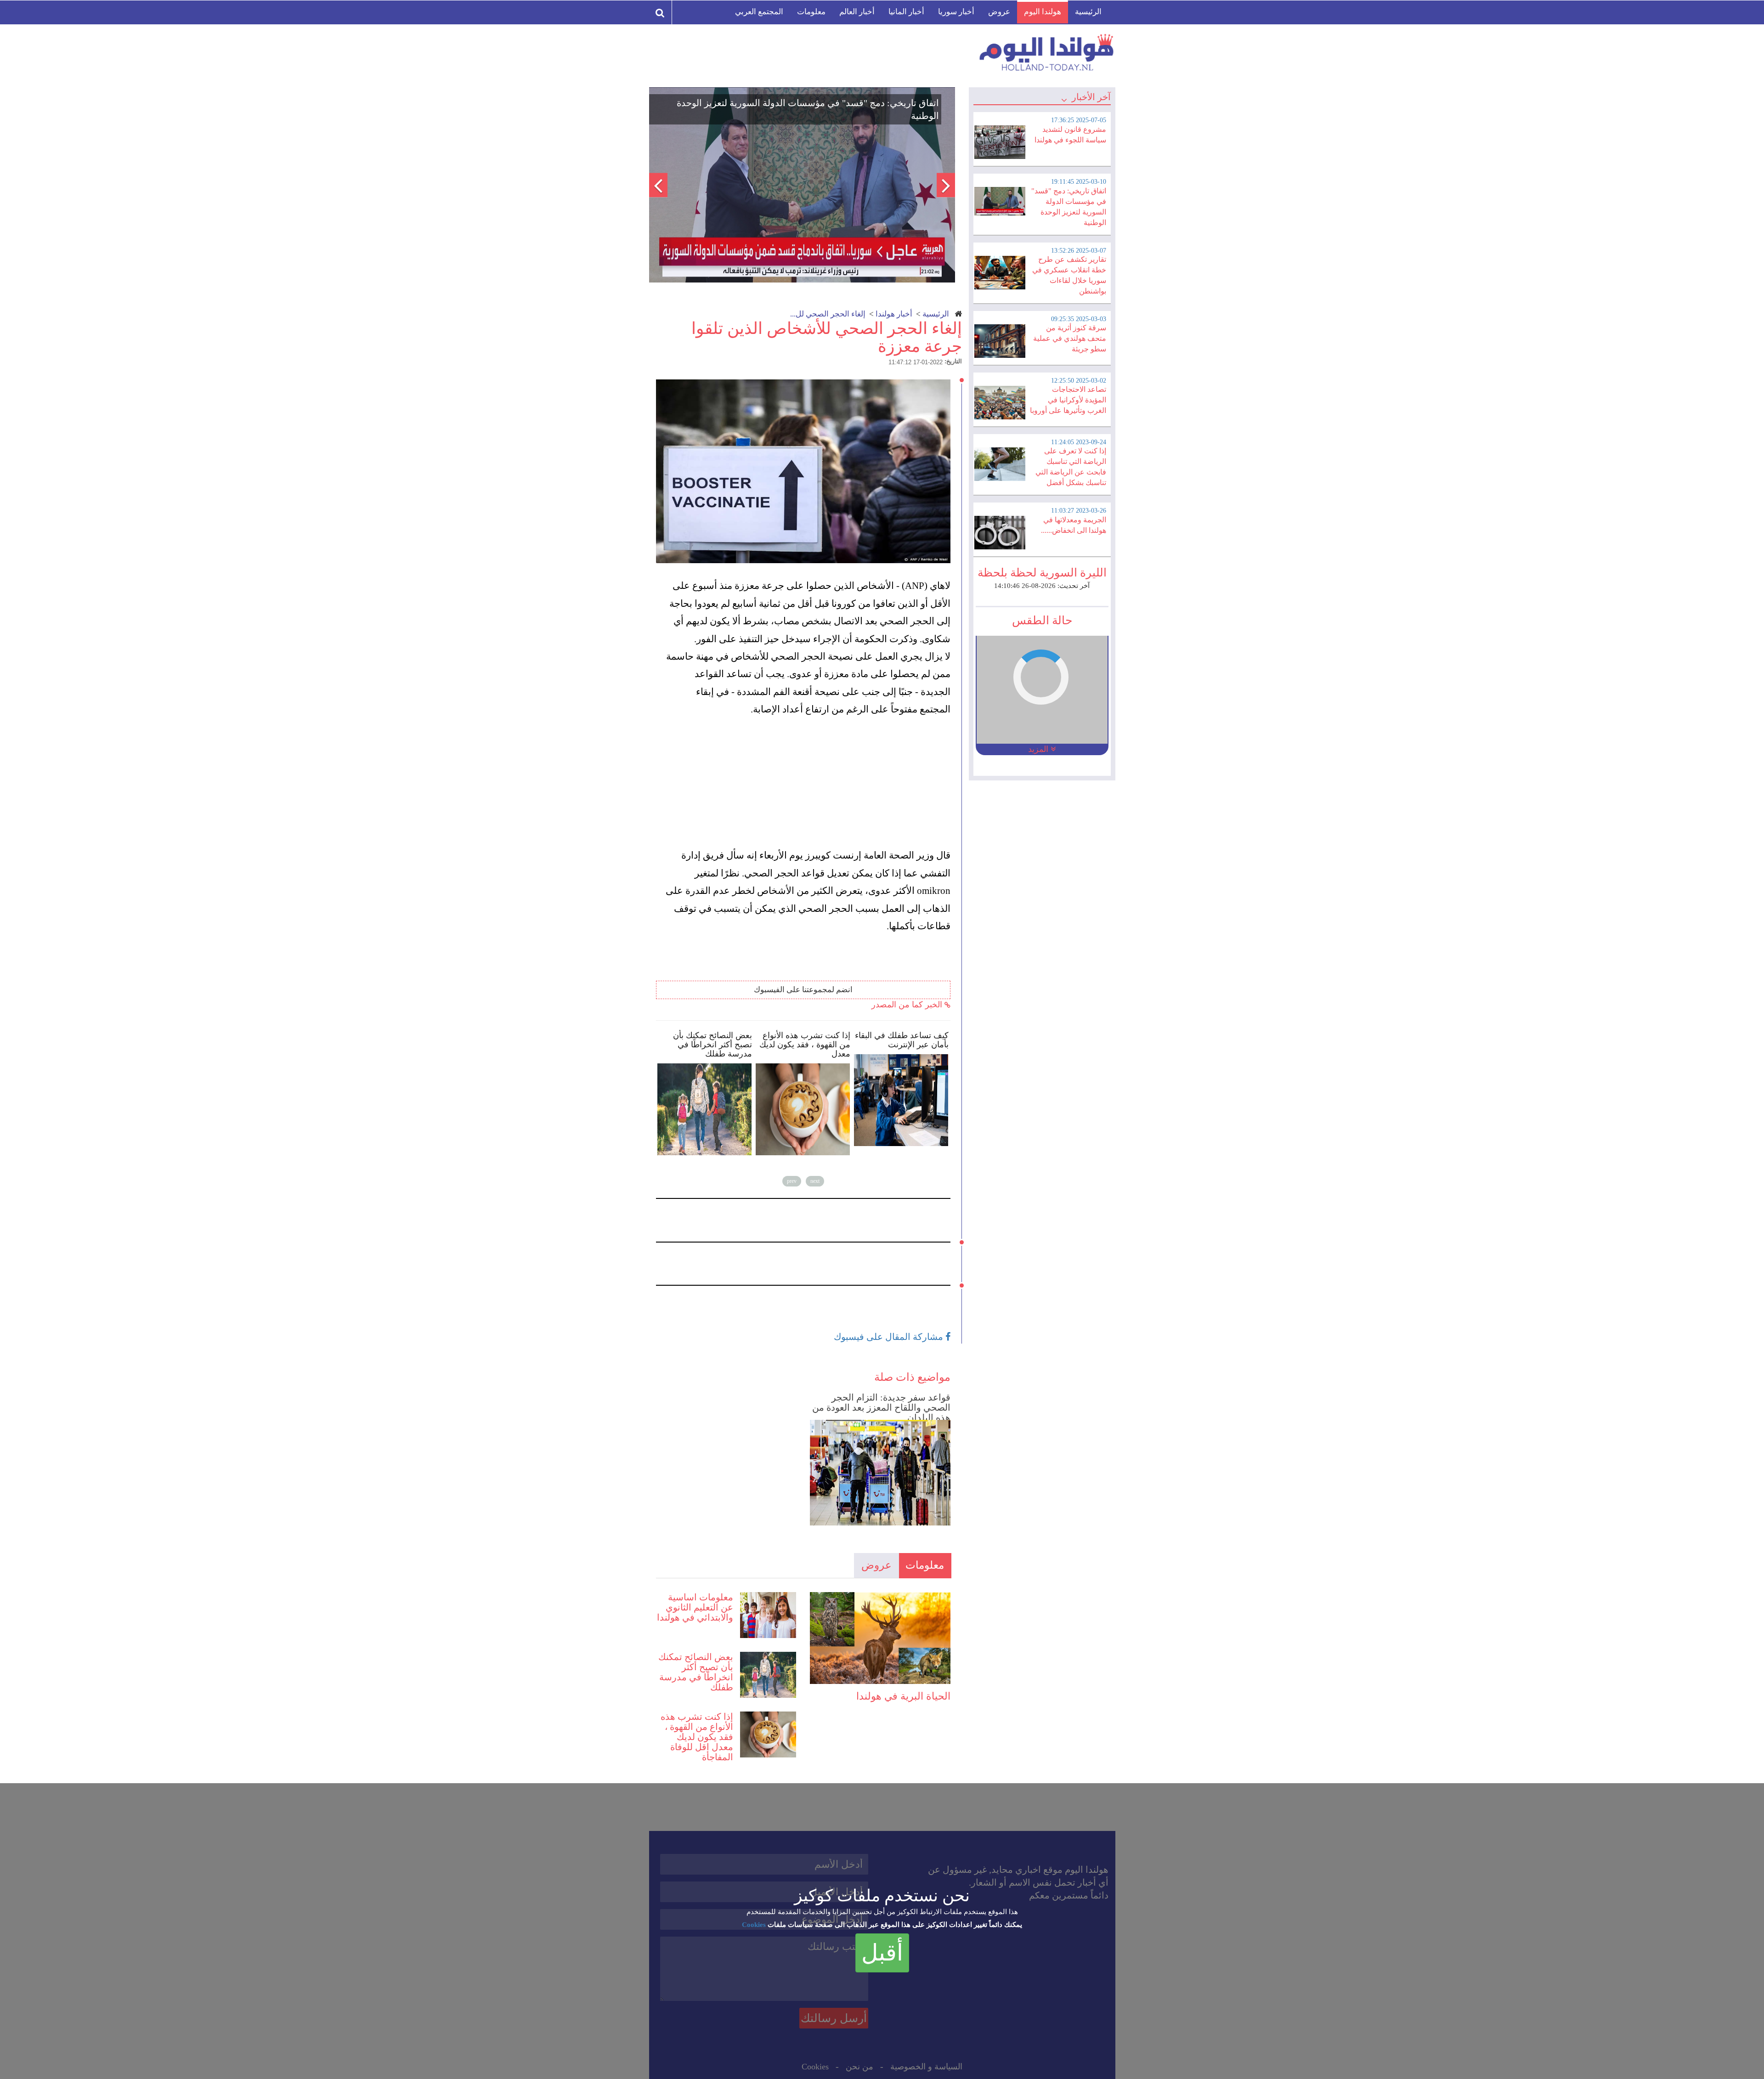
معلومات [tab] (925, 1565)
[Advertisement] (808, 782)
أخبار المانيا (906, 12)
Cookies (754, 1925)
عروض (999, 12)
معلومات (811, 12)
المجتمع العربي (759, 12)
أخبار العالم (857, 12)
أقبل (882, 1953)
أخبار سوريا (956, 12)
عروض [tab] (876, 1565)
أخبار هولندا (894, 314)
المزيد (1039, 749)
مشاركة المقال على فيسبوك (890, 1337)
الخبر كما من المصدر (908, 1005)
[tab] (1042, 138)
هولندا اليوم (1043, 12)
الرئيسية (1088, 12)
